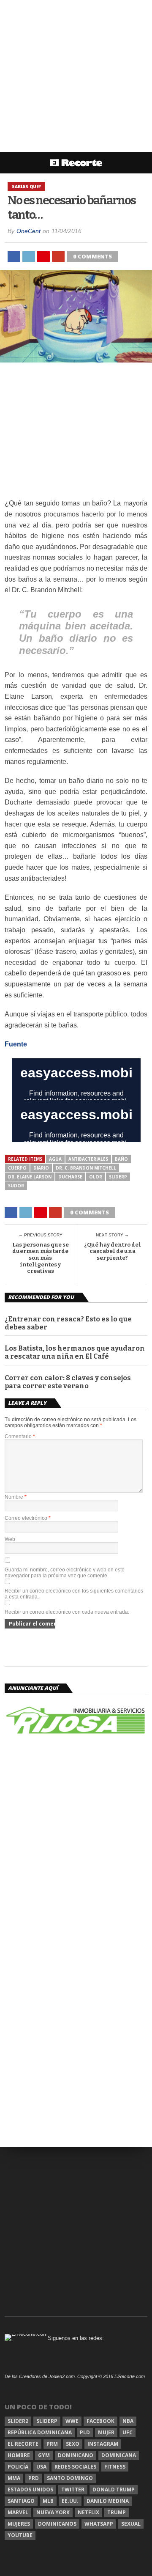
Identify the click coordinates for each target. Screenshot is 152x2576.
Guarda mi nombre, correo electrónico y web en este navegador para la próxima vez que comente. (65, 1573)
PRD (34, 2478)
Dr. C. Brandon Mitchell (86, 1168)
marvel (18, 2512)
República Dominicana (40, 2432)
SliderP (118, 1177)
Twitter (73, 2489)
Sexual (131, 2524)
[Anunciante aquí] (76, 1736)
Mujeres (19, 2524)
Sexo (73, 2444)
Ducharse (70, 1177)
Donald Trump (114, 2489)
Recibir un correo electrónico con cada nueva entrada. (67, 1612)
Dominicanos (57, 2524)
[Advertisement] (76, 76)
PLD (85, 2432)
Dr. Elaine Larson (30, 1177)
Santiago (21, 2501)
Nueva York (53, 2512)
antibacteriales (88, 1159)
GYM (44, 2455)
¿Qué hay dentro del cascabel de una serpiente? (113, 1251)
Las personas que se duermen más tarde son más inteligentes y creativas (41, 1258)
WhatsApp (99, 2524)
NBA (128, 2421)
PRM (52, 2444)
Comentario (20, 1436)
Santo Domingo (70, 2478)
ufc (128, 2432)
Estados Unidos (30, 2489)
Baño (121, 1159)
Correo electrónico (28, 1518)
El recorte (23, 2444)
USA (41, 2467)
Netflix (88, 2512)
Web (10, 1539)
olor (96, 1177)
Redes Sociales (75, 2467)
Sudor (16, 1186)
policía (18, 2467)
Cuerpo (17, 1168)
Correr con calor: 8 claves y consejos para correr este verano (68, 1382)
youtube (20, 2535)
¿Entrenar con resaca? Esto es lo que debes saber (68, 1323)
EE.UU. (70, 2501)
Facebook (100, 2421)
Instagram (103, 2444)
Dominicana (119, 2455)
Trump (117, 2512)
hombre (19, 2455)
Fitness (115, 2467)
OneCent (28, 231)
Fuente (17, 1044)
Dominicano (76, 2455)
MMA (14, 2478)
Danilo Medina (108, 2501)
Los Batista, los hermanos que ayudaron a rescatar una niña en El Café (75, 1352)
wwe (72, 2421)
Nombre (16, 1497)
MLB (48, 2501)
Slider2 (18, 2421)
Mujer (106, 2432)
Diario (41, 1168)
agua (55, 1159)
